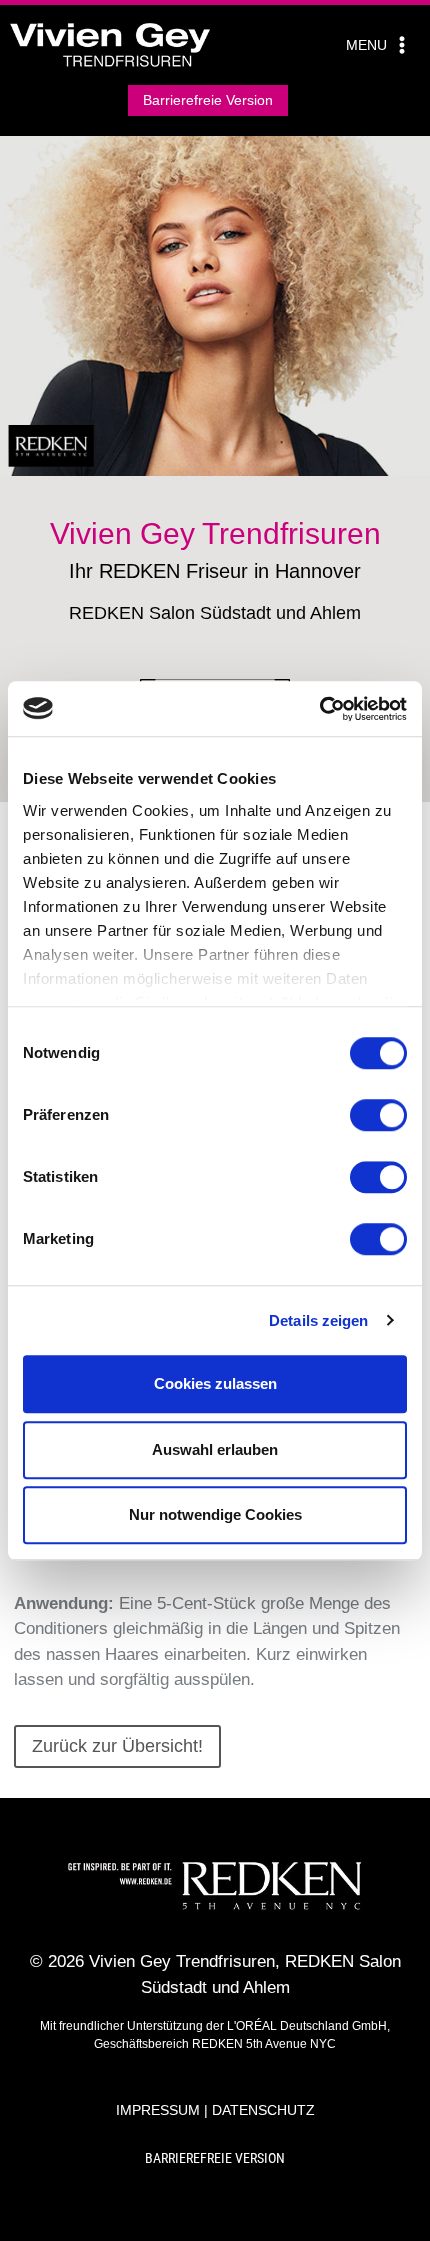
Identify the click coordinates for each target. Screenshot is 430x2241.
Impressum (158, 2110)
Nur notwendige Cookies (215, 1514)
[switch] (378, 1115)
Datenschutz (263, 2110)
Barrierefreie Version (208, 100)
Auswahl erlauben (215, 1449)
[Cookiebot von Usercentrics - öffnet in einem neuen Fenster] (319, 709)
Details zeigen (318, 1320)
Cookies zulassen (215, 1383)
